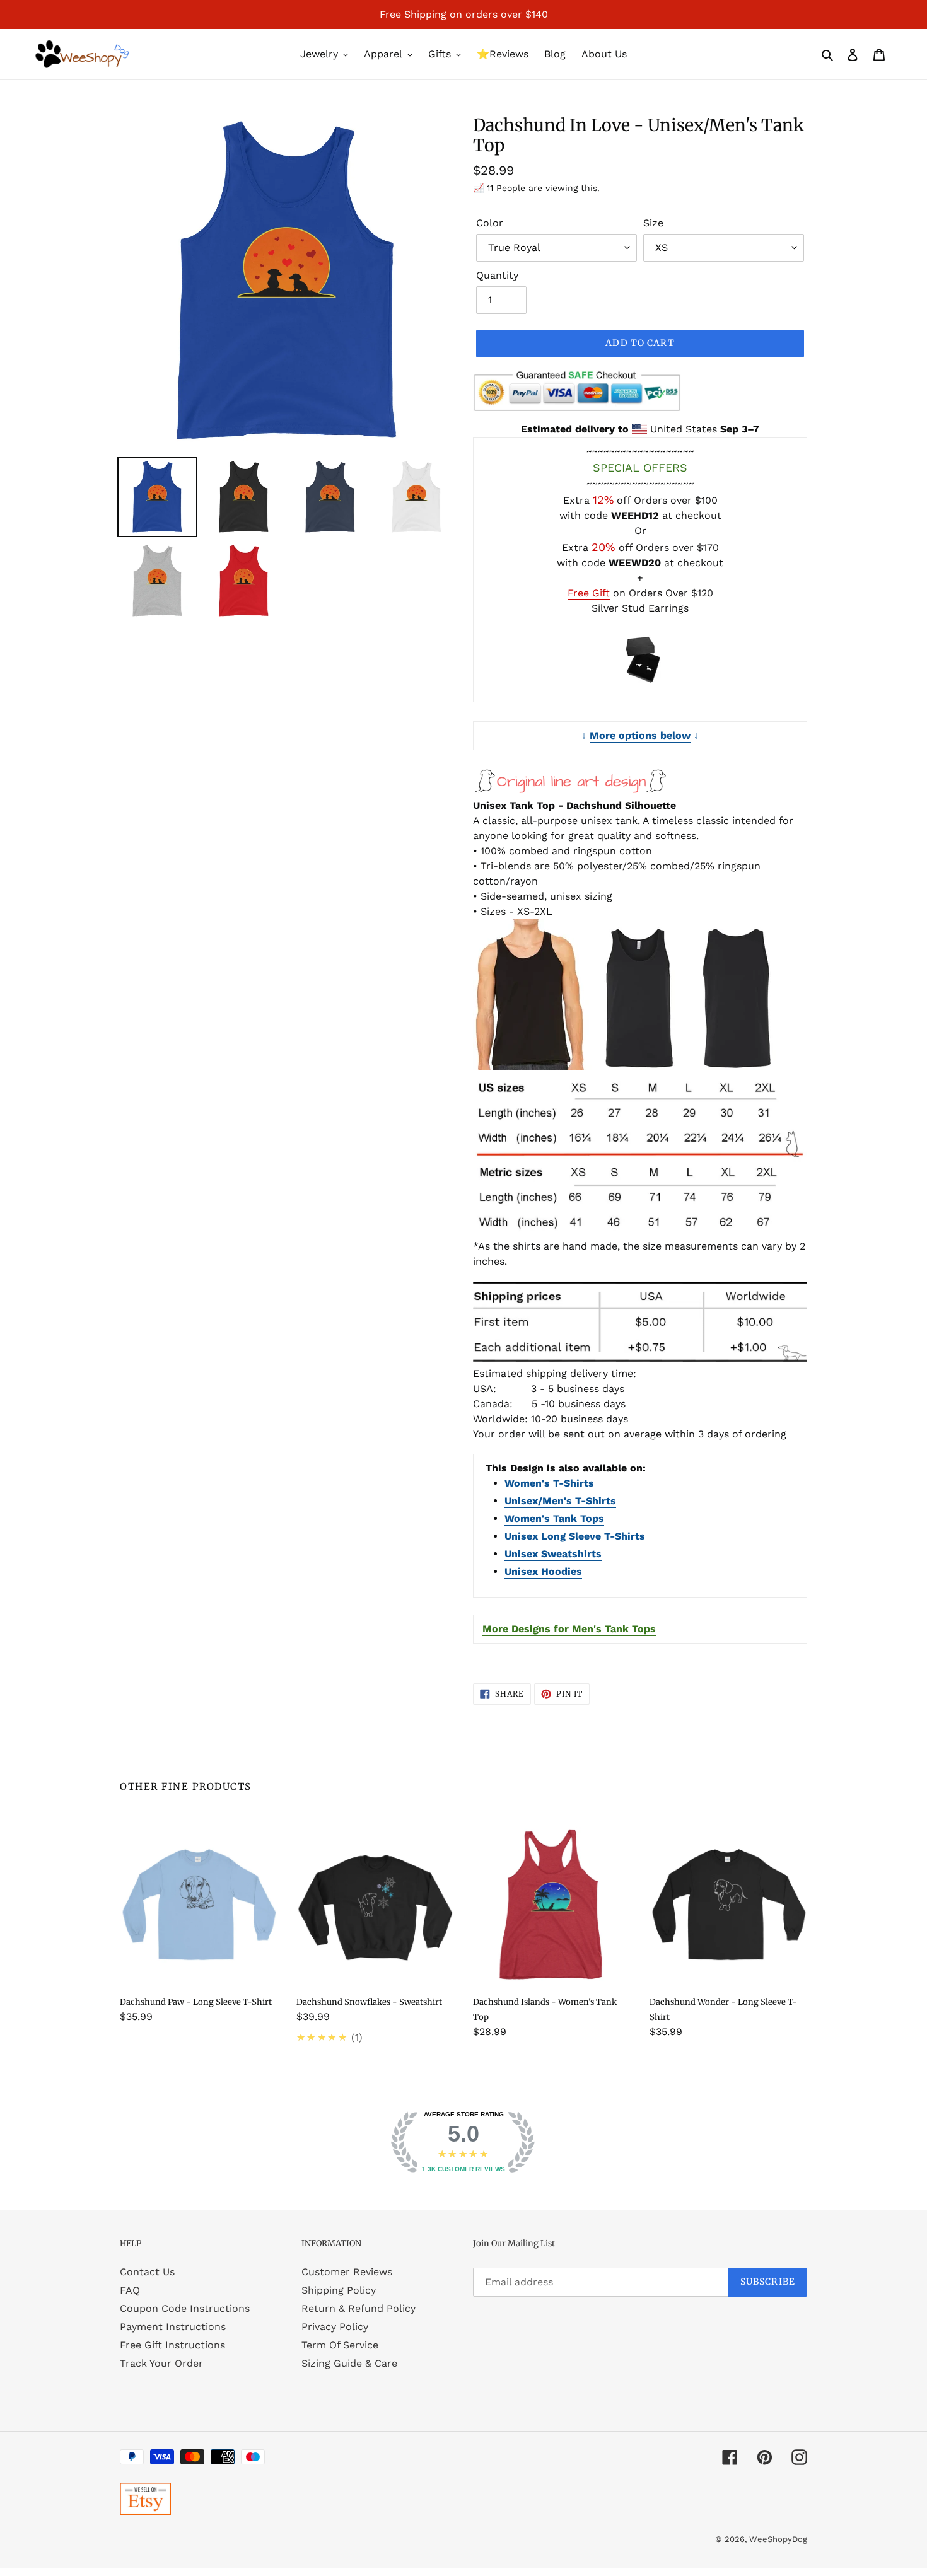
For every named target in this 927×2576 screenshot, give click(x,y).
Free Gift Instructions (172, 2345)
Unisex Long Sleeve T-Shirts (575, 1536)
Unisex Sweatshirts (553, 1554)
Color (490, 223)
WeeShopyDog (778, 2539)
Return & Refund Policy (359, 2308)
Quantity (497, 275)
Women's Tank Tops (554, 1518)
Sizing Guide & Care (349, 2363)
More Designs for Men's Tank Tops (569, 1629)
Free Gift (589, 593)
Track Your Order (161, 2363)
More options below (640, 735)
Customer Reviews (347, 2272)
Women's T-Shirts (549, 1483)
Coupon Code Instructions (185, 2308)
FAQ (130, 2290)
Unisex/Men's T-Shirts (560, 1501)
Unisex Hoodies (543, 1571)
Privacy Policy (335, 2327)
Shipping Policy (339, 2290)
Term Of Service (340, 2345)
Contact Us (147, 2272)
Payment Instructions (173, 2327)
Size (653, 223)
